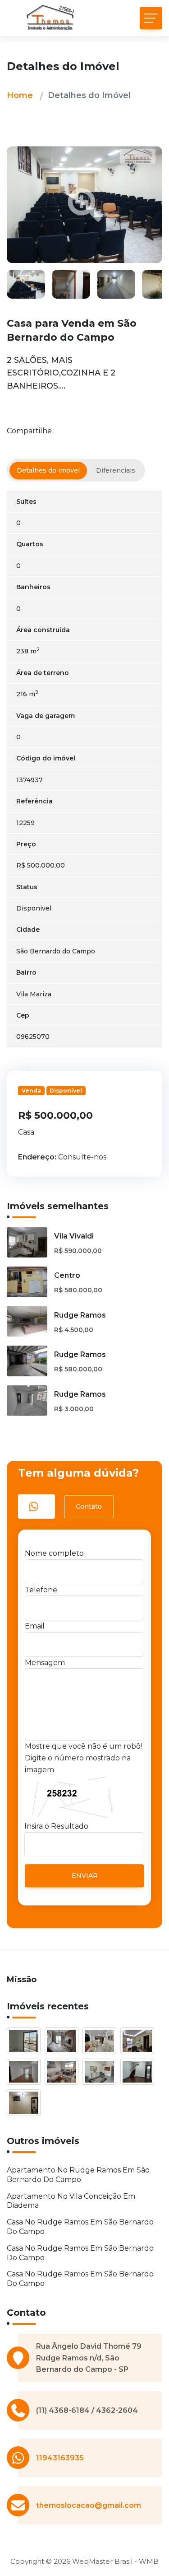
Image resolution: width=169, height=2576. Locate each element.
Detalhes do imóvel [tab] (48, 470)
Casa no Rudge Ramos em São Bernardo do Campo (80, 2227)
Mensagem (45, 1663)
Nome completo (54, 1553)
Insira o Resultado (56, 1826)
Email (35, 1626)
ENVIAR (85, 1876)
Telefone (41, 1590)
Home (20, 95)
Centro (67, 1275)
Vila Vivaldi (74, 1236)
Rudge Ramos (80, 1315)
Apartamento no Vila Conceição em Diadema (71, 2201)
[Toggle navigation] (151, 18)
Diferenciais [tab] (116, 470)
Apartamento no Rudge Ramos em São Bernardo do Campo (78, 2175)
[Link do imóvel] (26, 2042)
